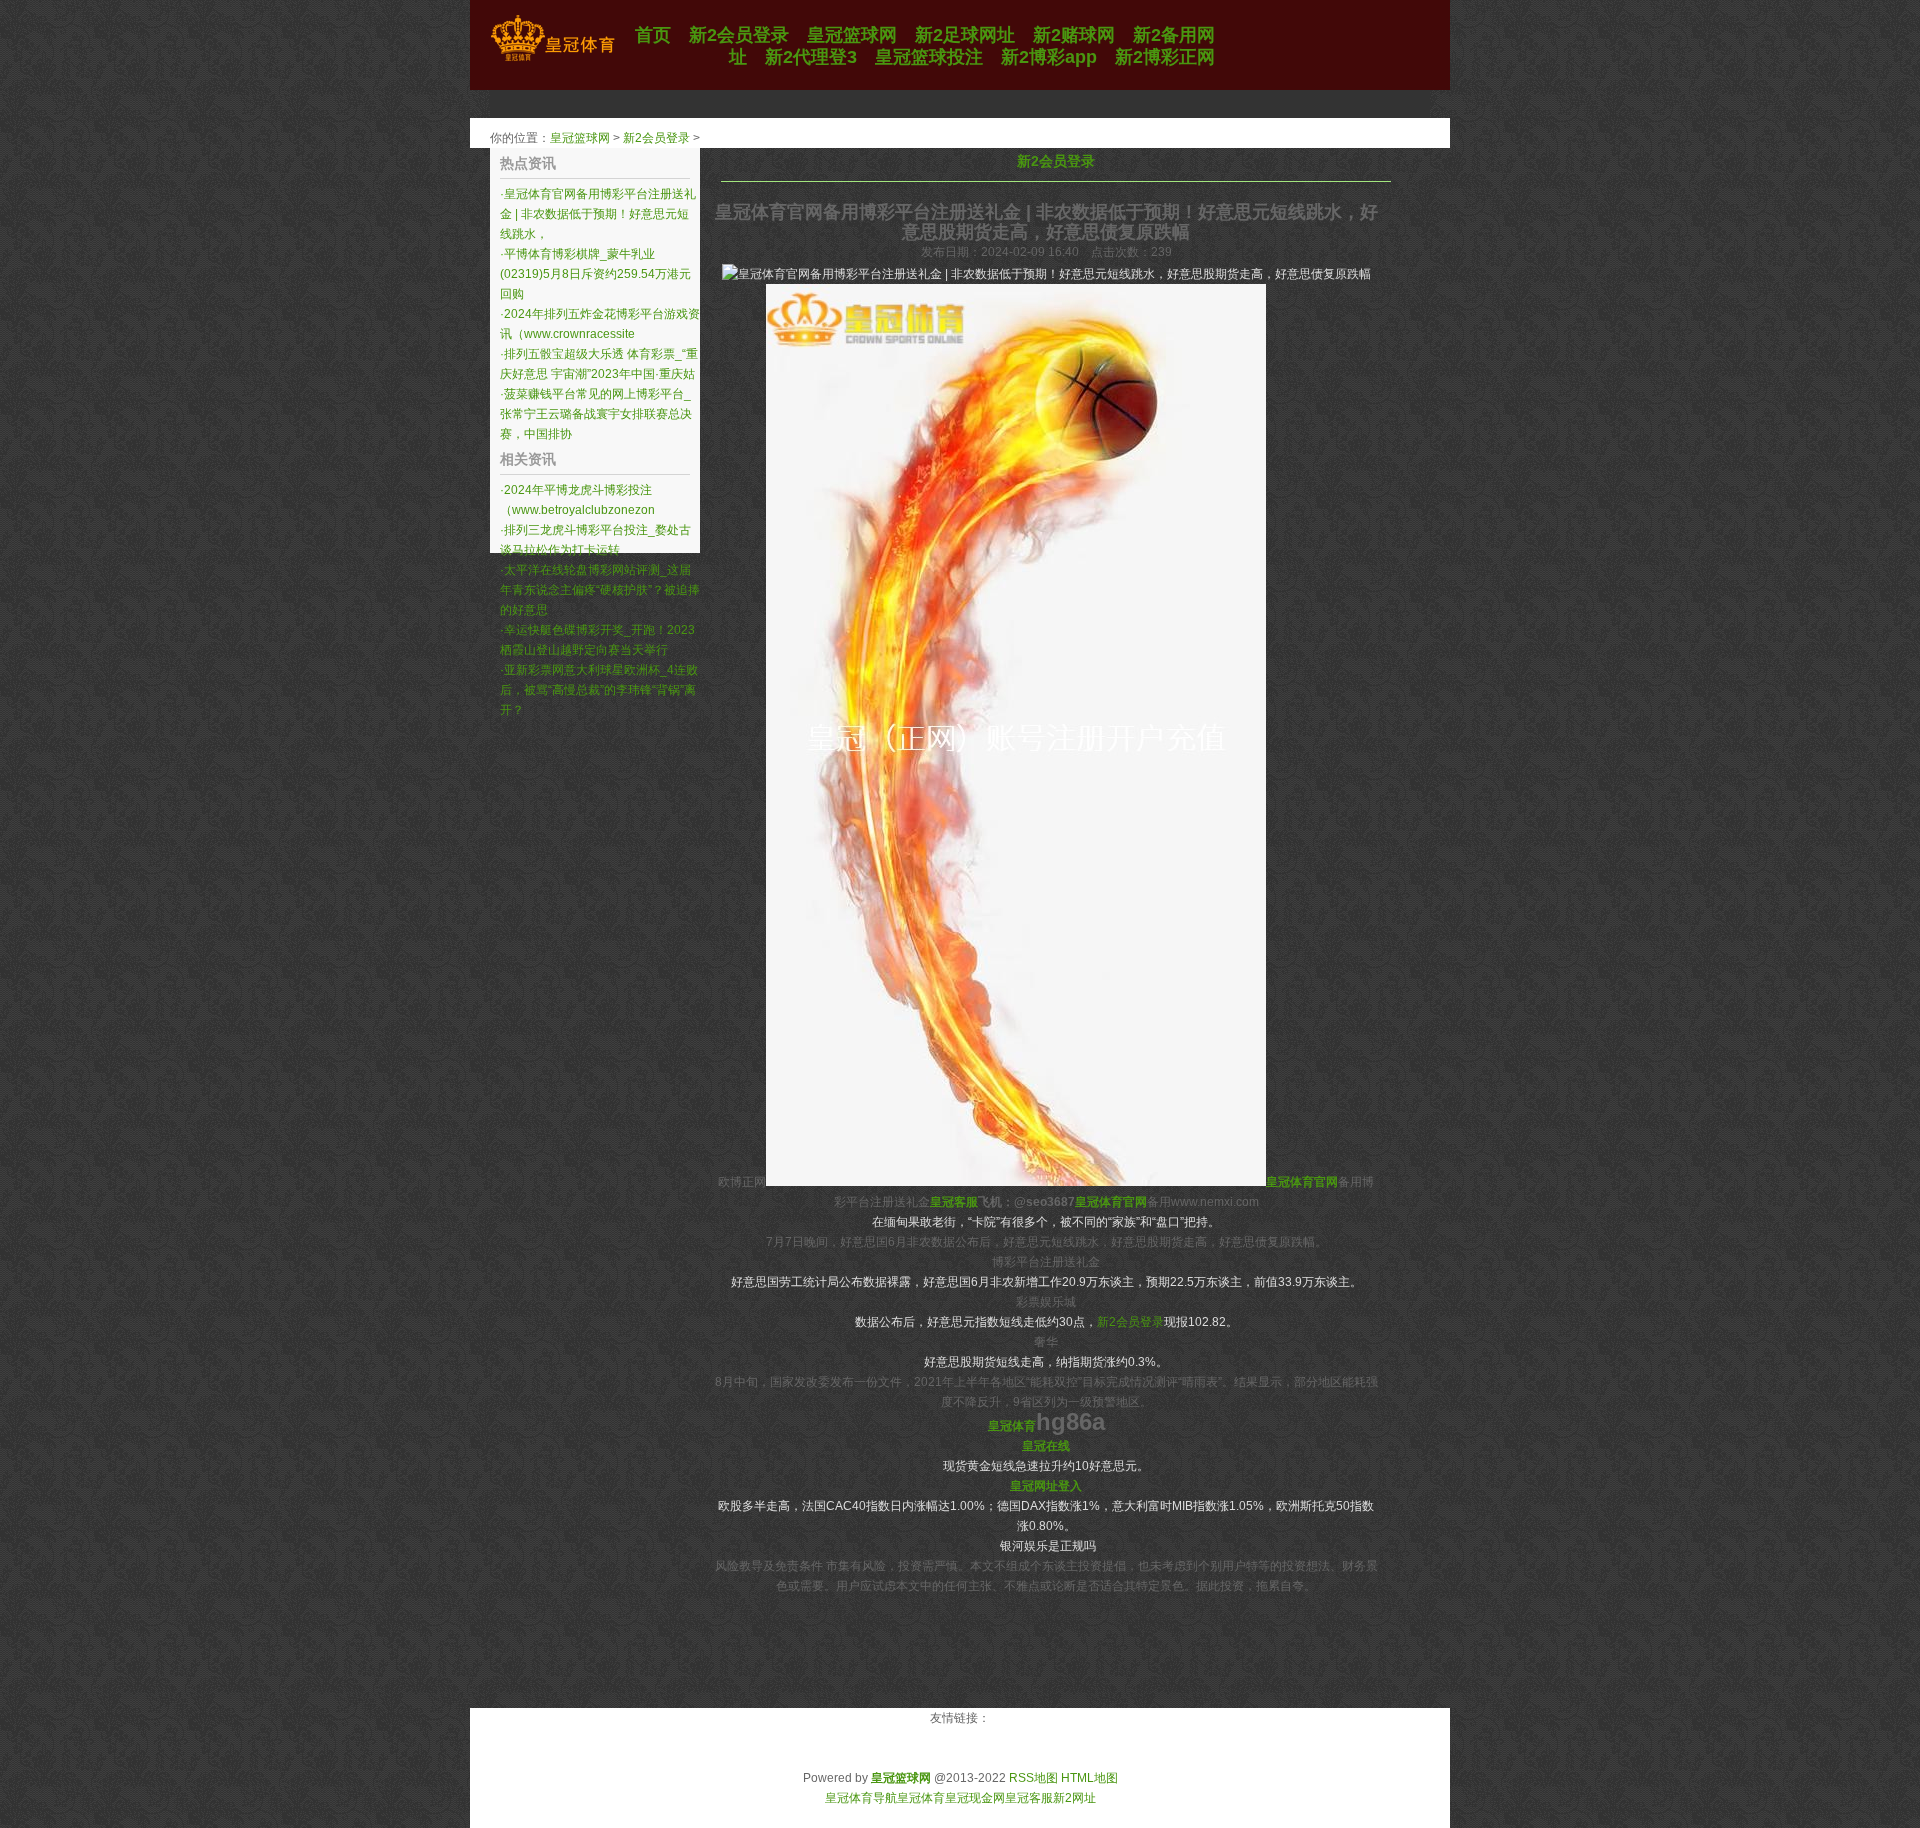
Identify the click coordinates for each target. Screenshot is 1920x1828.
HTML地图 (1089, 1778)
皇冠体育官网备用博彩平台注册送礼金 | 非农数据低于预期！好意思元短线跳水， (598, 214)
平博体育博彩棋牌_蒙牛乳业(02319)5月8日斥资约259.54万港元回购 (595, 274)
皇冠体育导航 (861, 1798)
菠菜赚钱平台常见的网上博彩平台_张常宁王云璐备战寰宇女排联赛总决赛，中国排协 (596, 414)
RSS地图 (1033, 1778)
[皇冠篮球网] (552, 61)
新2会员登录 (656, 138)
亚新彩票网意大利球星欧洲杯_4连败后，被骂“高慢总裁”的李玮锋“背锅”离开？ (599, 690)
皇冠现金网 (975, 1798)
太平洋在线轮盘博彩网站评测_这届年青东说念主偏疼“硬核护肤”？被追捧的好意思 (600, 590)
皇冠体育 (921, 1798)
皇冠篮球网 (580, 138)
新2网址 (1074, 1798)
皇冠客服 (1029, 1798)
